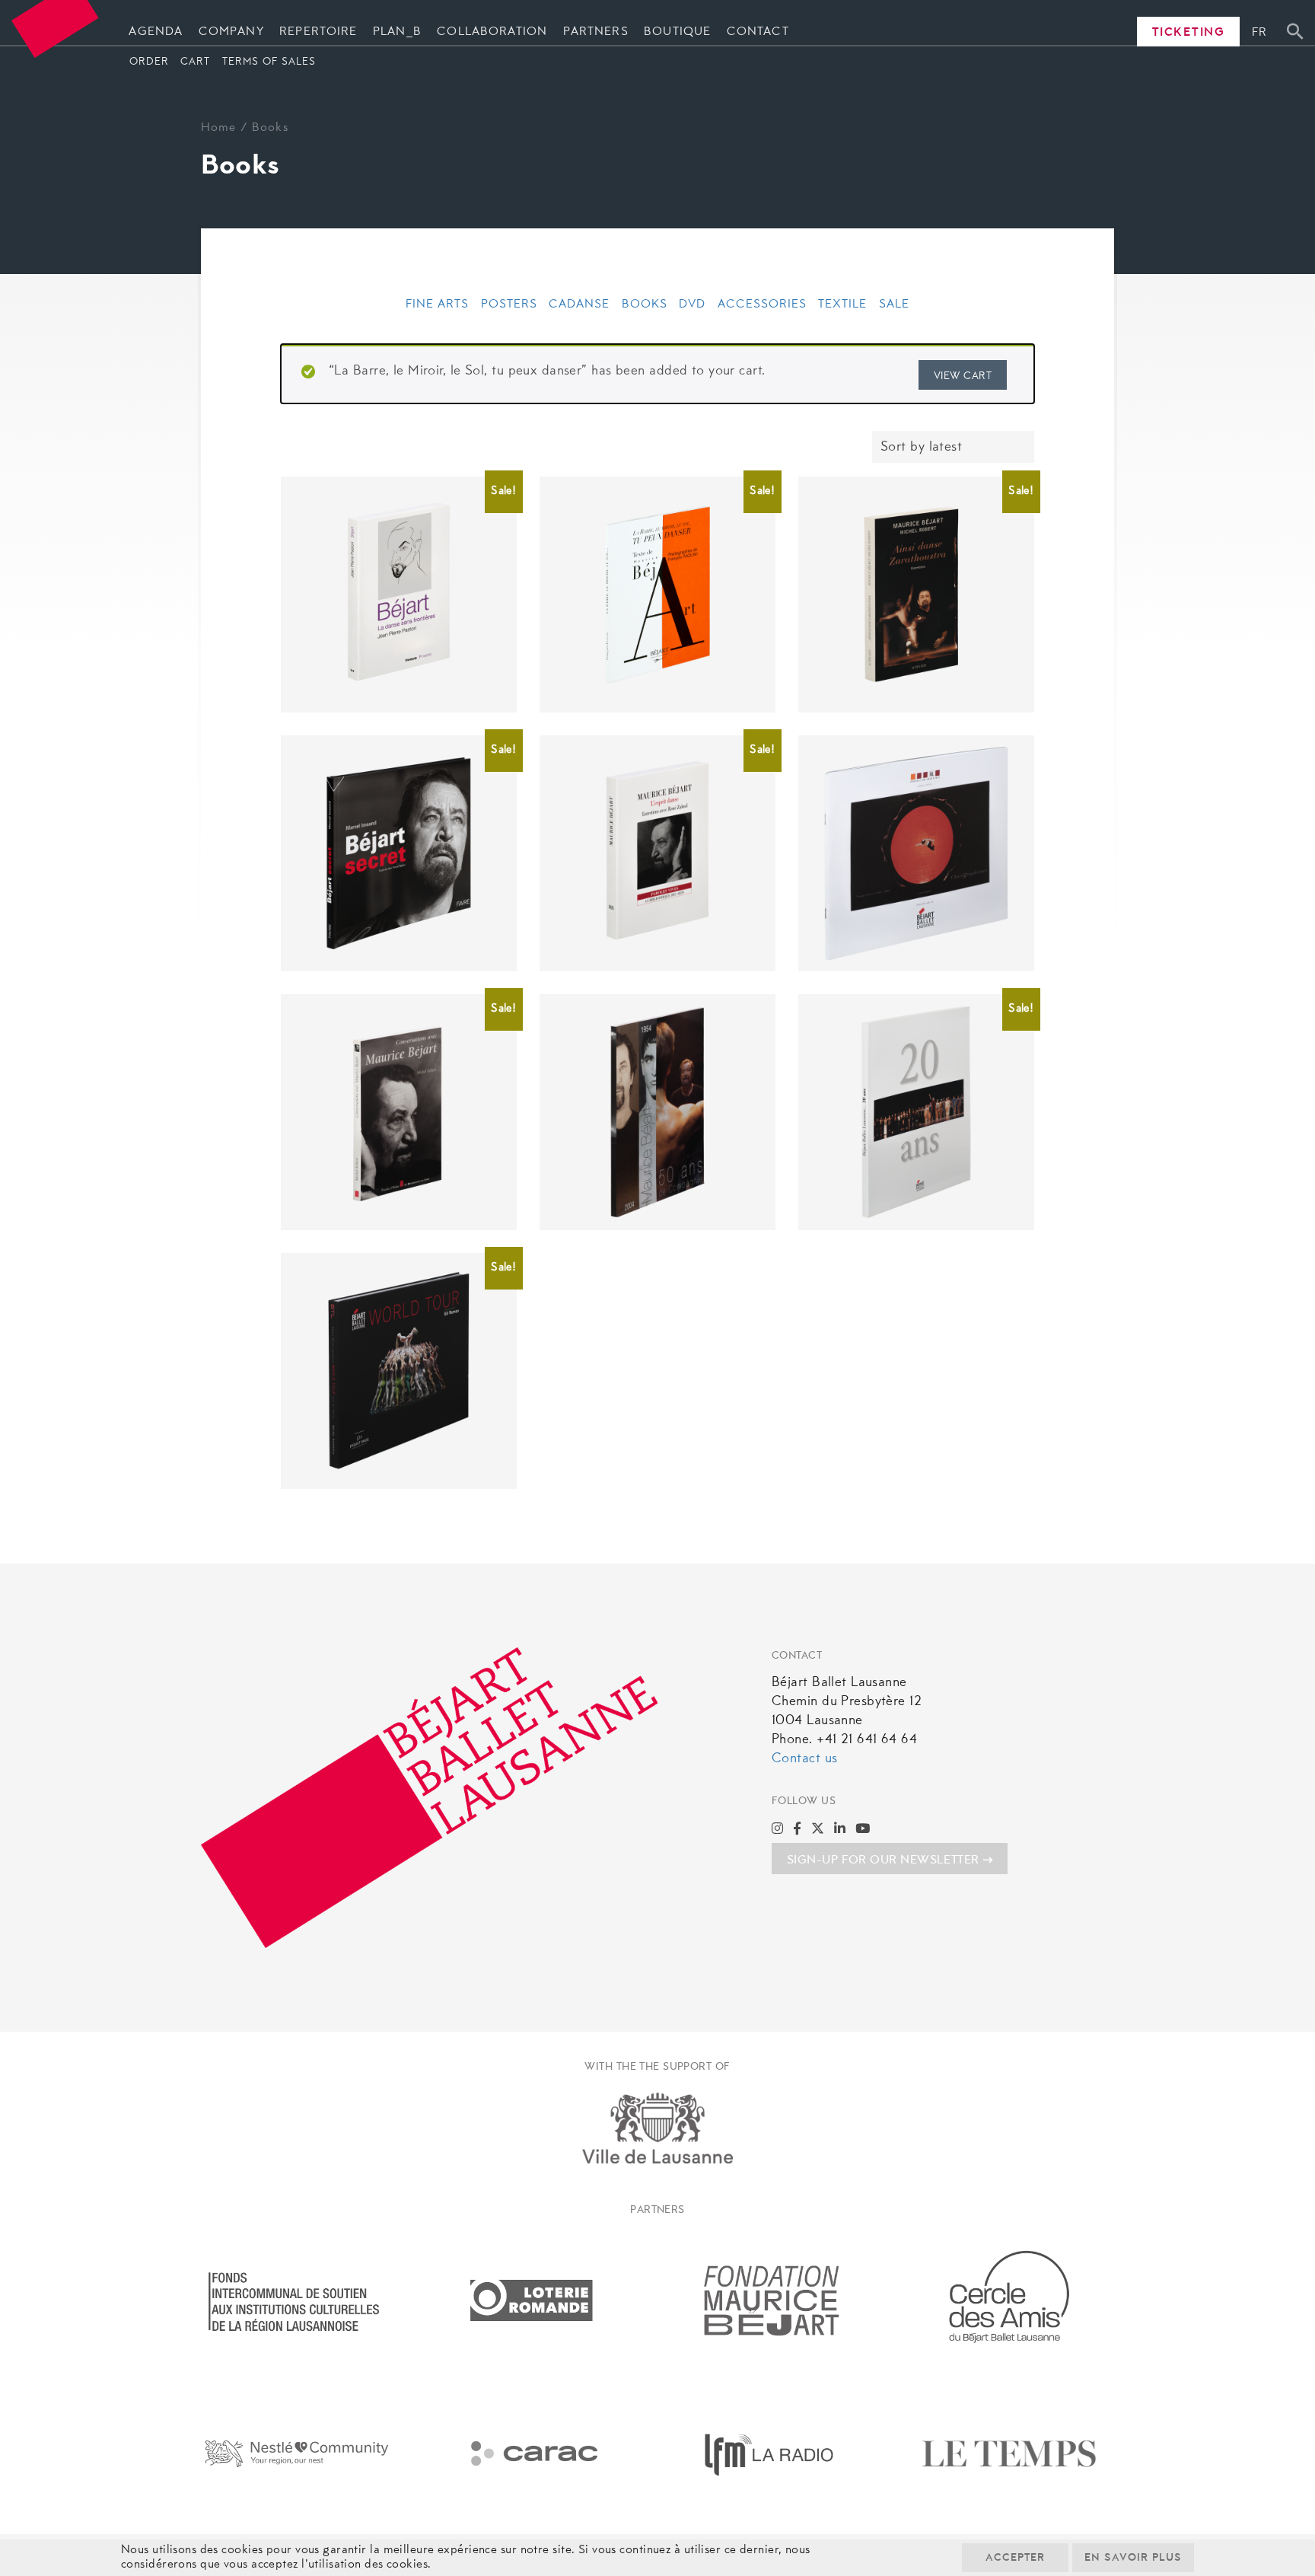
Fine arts (437, 304)
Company (231, 32)
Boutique (677, 32)
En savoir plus (1133, 2558)
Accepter (1015, 2558)
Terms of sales (269, 62)
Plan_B (397, 32)
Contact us (804, 1759)
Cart (195, 62)
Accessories (762, 304)
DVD (692, 304)
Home (219, 128)
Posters (509, 304)
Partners (596, 32)
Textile (842, 304)
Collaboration (492, 32)
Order (149, 62)
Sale (894, 304)
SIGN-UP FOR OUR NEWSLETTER (883, 1860)
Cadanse (579, 304)
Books (645, 304)
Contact (758, 32)
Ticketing (1189, 33)
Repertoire (318, 32)
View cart (963, 377)
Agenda (156, 32)
